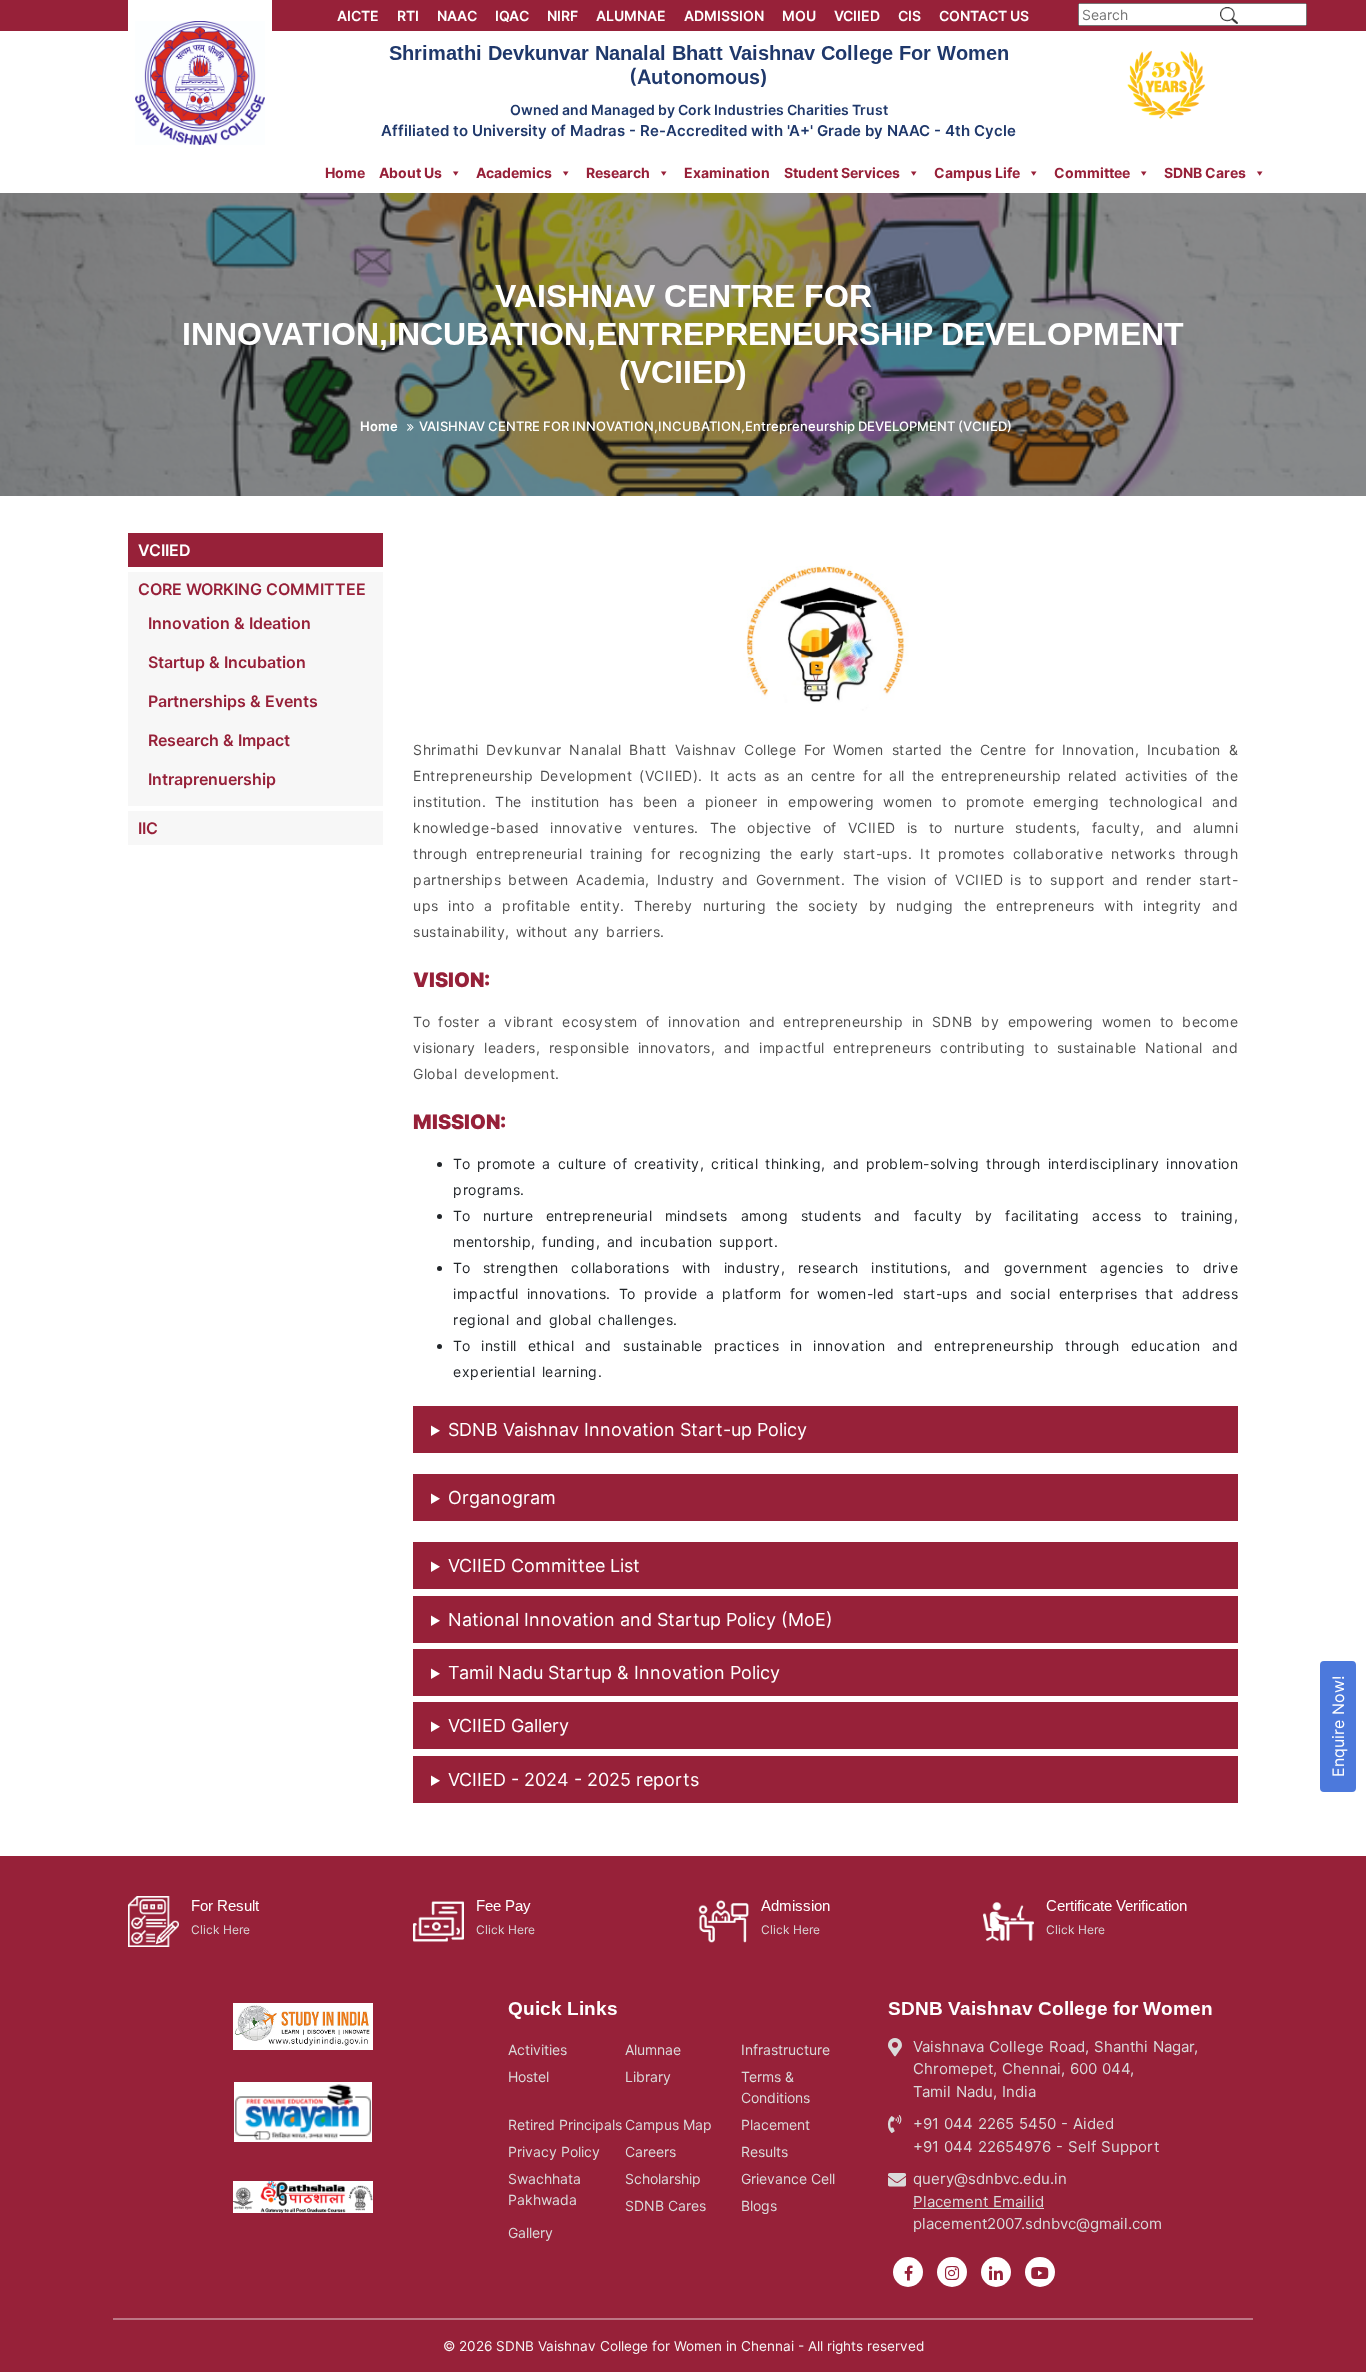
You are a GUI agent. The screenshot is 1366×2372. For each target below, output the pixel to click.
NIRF (562, 15)
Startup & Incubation (227, 662)
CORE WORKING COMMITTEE (252, 589)
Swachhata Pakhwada (544, 2189)
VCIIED (857, 15)
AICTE (358, 15)
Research (618, 172)
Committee (1092, 172)
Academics (514, 172)
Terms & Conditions (775, 2087)
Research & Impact (219, 740)
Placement (775, 2124)
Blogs (759, 2205)
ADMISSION (724, 15)
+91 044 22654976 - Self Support (1036, 2146)
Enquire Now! (1338, 1726)
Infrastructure (785, 2049)
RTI (408, 15)
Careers (650, 2151)
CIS (909, 15)
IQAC (512, 15)
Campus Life (977, 172)
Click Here (220, 1929)
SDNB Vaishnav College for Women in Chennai (645, 2346)
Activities (537, 2049)
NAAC (457, 15)
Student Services (842, 172)
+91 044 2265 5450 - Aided (1013, 2123)
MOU (799, 15)
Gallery (530, 2232)
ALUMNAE (631, 15)
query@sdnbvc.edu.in (990, 2178)
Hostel (528, 2076)
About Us (410, 172)
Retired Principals (565, 2124)
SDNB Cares (1205, 172)
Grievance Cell (788, 2178)
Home (345, 172)
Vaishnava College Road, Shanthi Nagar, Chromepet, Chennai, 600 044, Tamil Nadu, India (1055, 2069)
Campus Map (668, 2124)
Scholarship (663, 2178)
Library (648, 2076)
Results (764, 2151)
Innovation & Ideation (229, 623)
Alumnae (653, 2049)
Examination (727, 172)
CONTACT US (984, 15)
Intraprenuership (212, 779)
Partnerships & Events (233, 701)
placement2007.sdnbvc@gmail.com (1037, 2223)
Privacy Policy (554, 2151)
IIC (148, 828)
